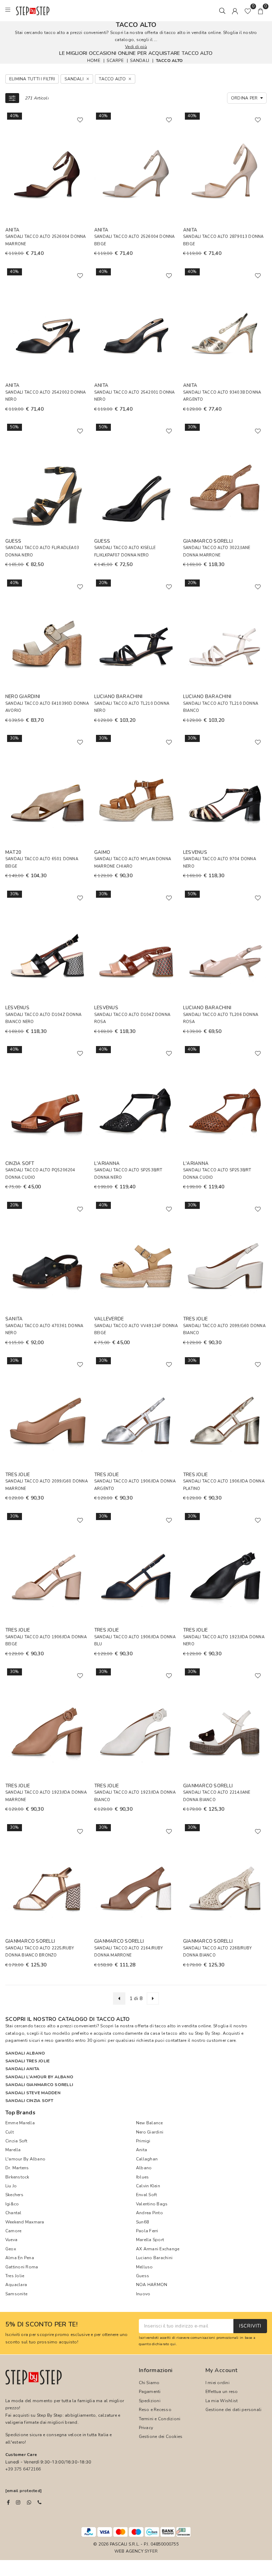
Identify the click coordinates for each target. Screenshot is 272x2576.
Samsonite (16, 2294)
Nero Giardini (150, 2132)
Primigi (143, 2141)
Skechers (14, 2195)
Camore (13, 2231)
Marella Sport (150, 2240)
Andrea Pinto (149, 2213)
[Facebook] (8, 2502)
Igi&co (12, 2204)
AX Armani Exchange (158, 2249)
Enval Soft (146, 2195)
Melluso (144, 2267)
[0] (248, 11)
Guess (143, 2276)
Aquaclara (16, 2285)
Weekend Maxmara (25, 2222)
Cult (10, 2132)
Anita (141, 2150)
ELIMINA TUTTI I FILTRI (32, 79)
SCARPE (115, 60)
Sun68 (142, 2222)
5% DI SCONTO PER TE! (41, 2325)
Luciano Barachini (154, 2258)
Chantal (13, 2213)
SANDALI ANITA (22, 2069)
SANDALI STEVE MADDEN (33, 2093)
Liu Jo (11, 2186)
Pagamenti (150, 2392)
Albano (144, 2168)
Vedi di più (136, 47)
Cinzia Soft (16, 2141)
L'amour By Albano (25, 2159)
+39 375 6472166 (23, 2469)
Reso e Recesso (155, 2410)
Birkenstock (17, 2177)
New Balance (149, 2123)
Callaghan (147, 2159)
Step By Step (208, 2033)
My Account (222, 2370)
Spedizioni (150, 2401)
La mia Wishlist (222, 2401)
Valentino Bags (152, 2204)
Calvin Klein (148, 2186)
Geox (11, 2249)
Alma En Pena (20, 2258)
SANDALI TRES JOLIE (27, 2061)
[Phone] (39, 2502)
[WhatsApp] (29, 2502)
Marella (13, 2150)
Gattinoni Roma (22, 2267)
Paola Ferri (147, 2231)
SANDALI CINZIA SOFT (29, 2101)
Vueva (11, 2240)
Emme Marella (20, 2123)
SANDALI (140, 60)
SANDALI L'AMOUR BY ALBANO (39, 2077)
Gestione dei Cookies (161, 2437)
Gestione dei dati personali (233, 2410)
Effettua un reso (222, 2392)
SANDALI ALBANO (25, 2053)
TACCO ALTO (169, 60)
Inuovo (143, 2294)
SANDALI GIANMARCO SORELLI (39, 2085)
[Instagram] (18, 2502)
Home (94, 60)
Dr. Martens (17, 2168)
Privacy (146, 2428)
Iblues (142, 2177)
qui (173, 2344)
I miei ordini (217, 2383)
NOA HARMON (152, 2285)
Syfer (151, 2551)
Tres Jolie (15, 2276)
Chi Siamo (149, 2383)
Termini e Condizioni (160, 2419)
